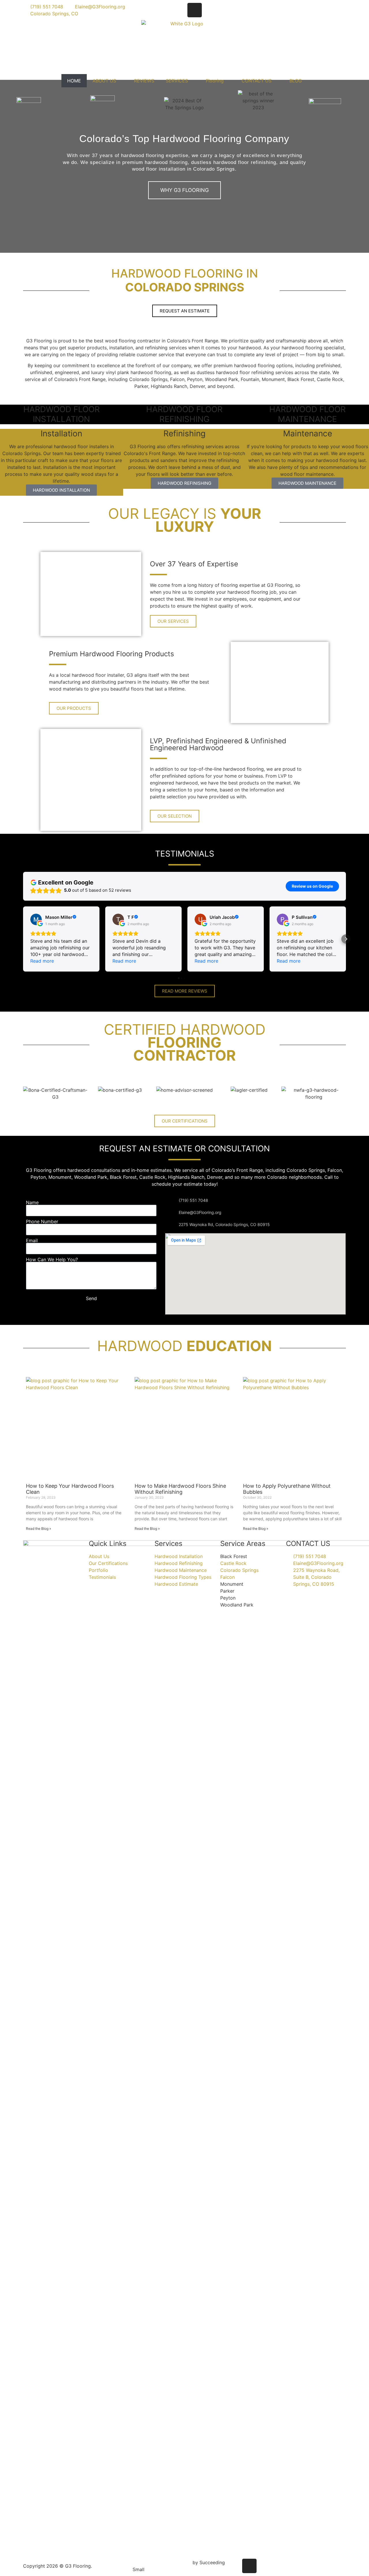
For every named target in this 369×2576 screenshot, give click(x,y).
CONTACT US (257, 81)
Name (32, 1202)
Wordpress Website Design (162, 2562)
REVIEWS (144, 81)
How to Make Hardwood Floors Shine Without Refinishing (180, 1489)
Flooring (215, 81)
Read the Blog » (38, 1529)
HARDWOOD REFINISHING (184, 483)
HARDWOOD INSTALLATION (61, 490)
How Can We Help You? (52, 1259)
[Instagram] (195, 10)
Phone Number (42, 1221)
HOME (74, 81)
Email (32, 1240)
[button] (6, 166)
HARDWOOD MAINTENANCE (307, 483)
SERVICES (177, 81)
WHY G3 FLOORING (184, 190)
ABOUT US (104, 81)
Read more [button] (42, 961)
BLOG (296, 81)
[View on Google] (36, 919)
